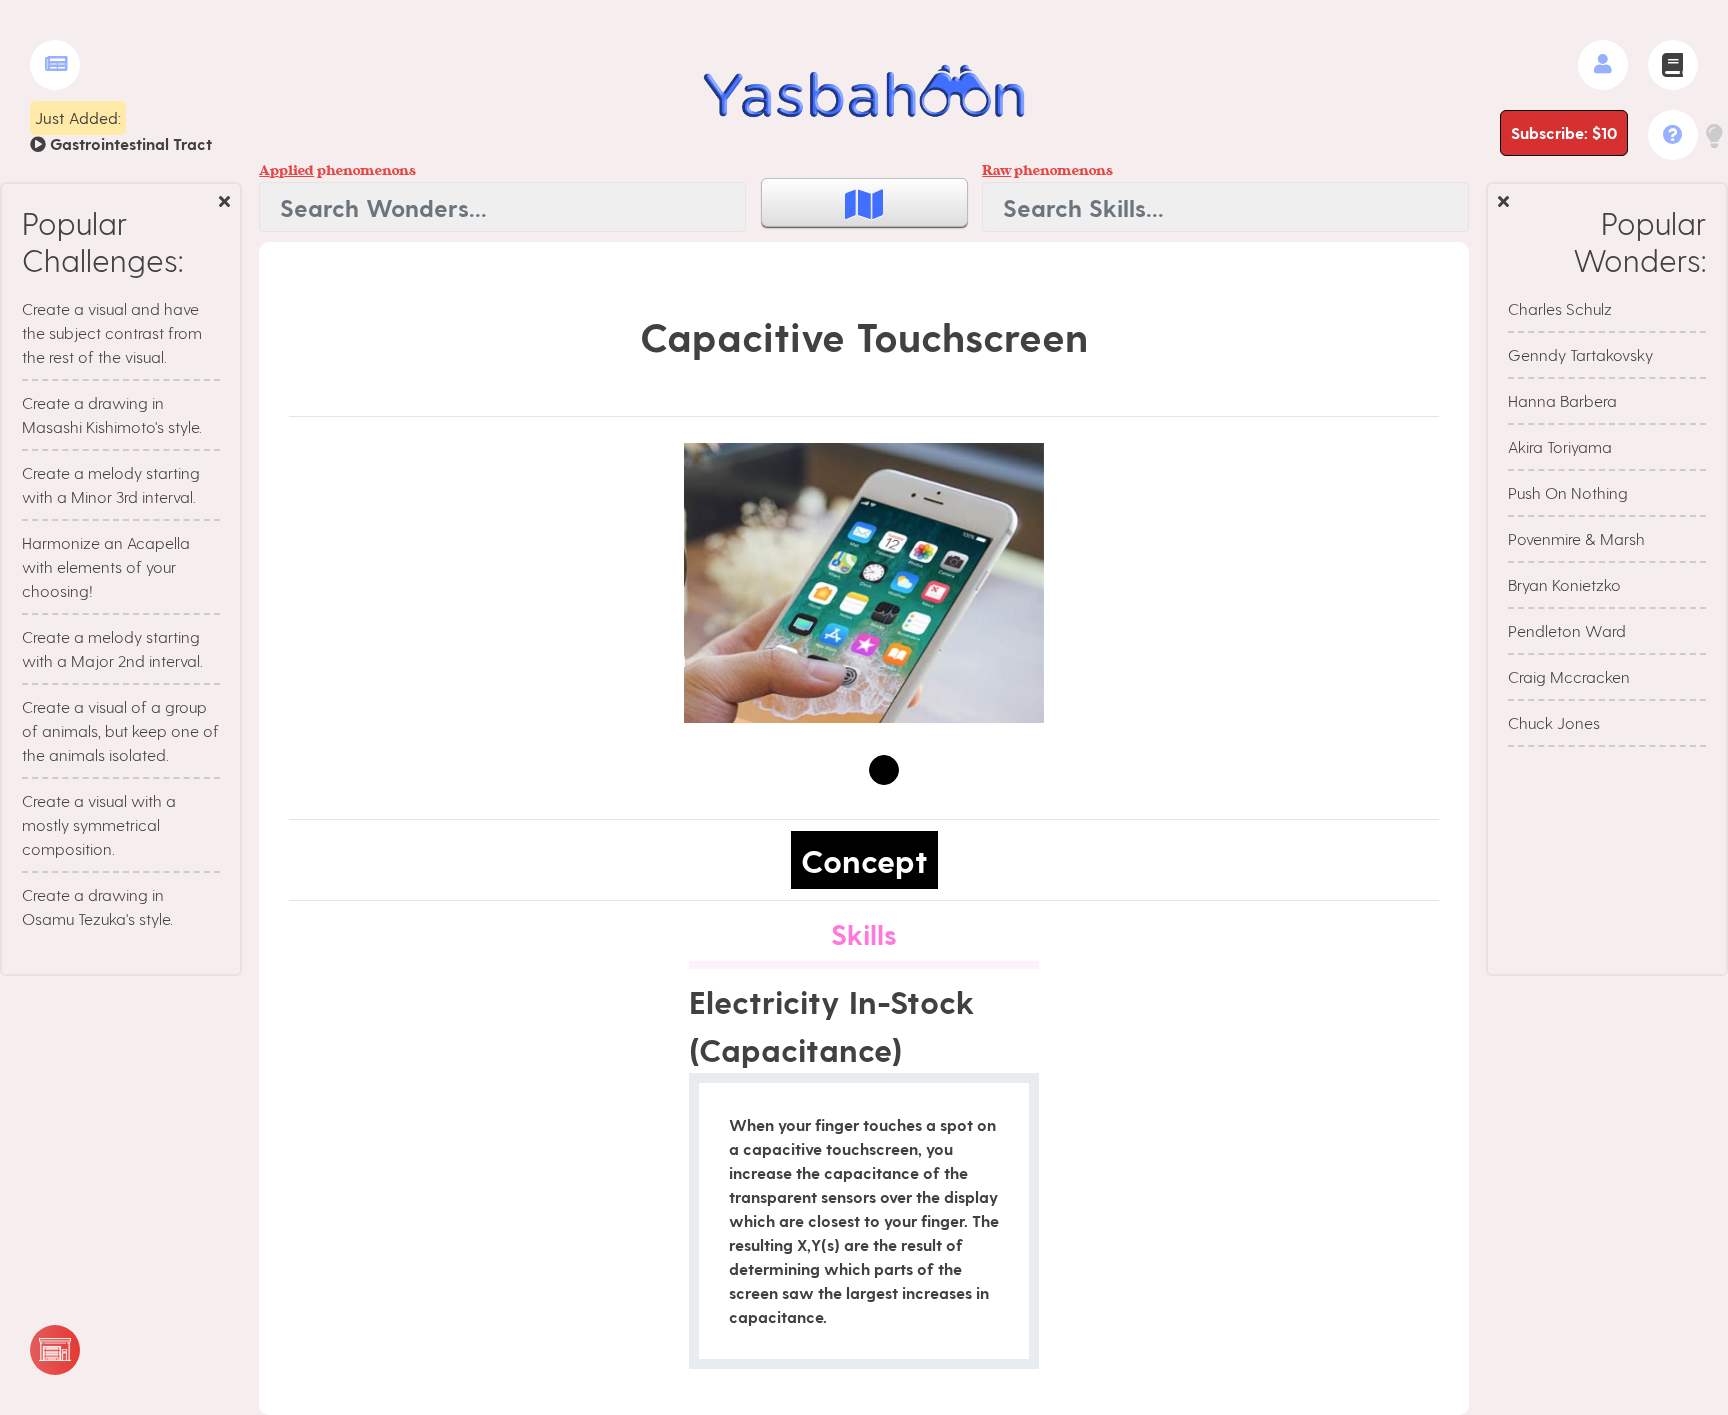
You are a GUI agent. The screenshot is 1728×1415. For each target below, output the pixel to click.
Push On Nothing (1568, 492)
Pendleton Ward (1567, 630)
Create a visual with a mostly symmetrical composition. (99, 824)
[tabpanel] (864, 583)
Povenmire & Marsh (1576, 538)
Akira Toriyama (1560, 446)
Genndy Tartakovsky (1580, 354)
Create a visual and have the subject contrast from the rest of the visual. (112, 332)
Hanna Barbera (1562, 400)
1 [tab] (884, 770)
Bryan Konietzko (1564, 584)
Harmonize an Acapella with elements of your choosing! (106, 566)
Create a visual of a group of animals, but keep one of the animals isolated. (120, 730)
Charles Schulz (1560, 308)
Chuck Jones (1554, 722)
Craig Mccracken (1569, 676)
